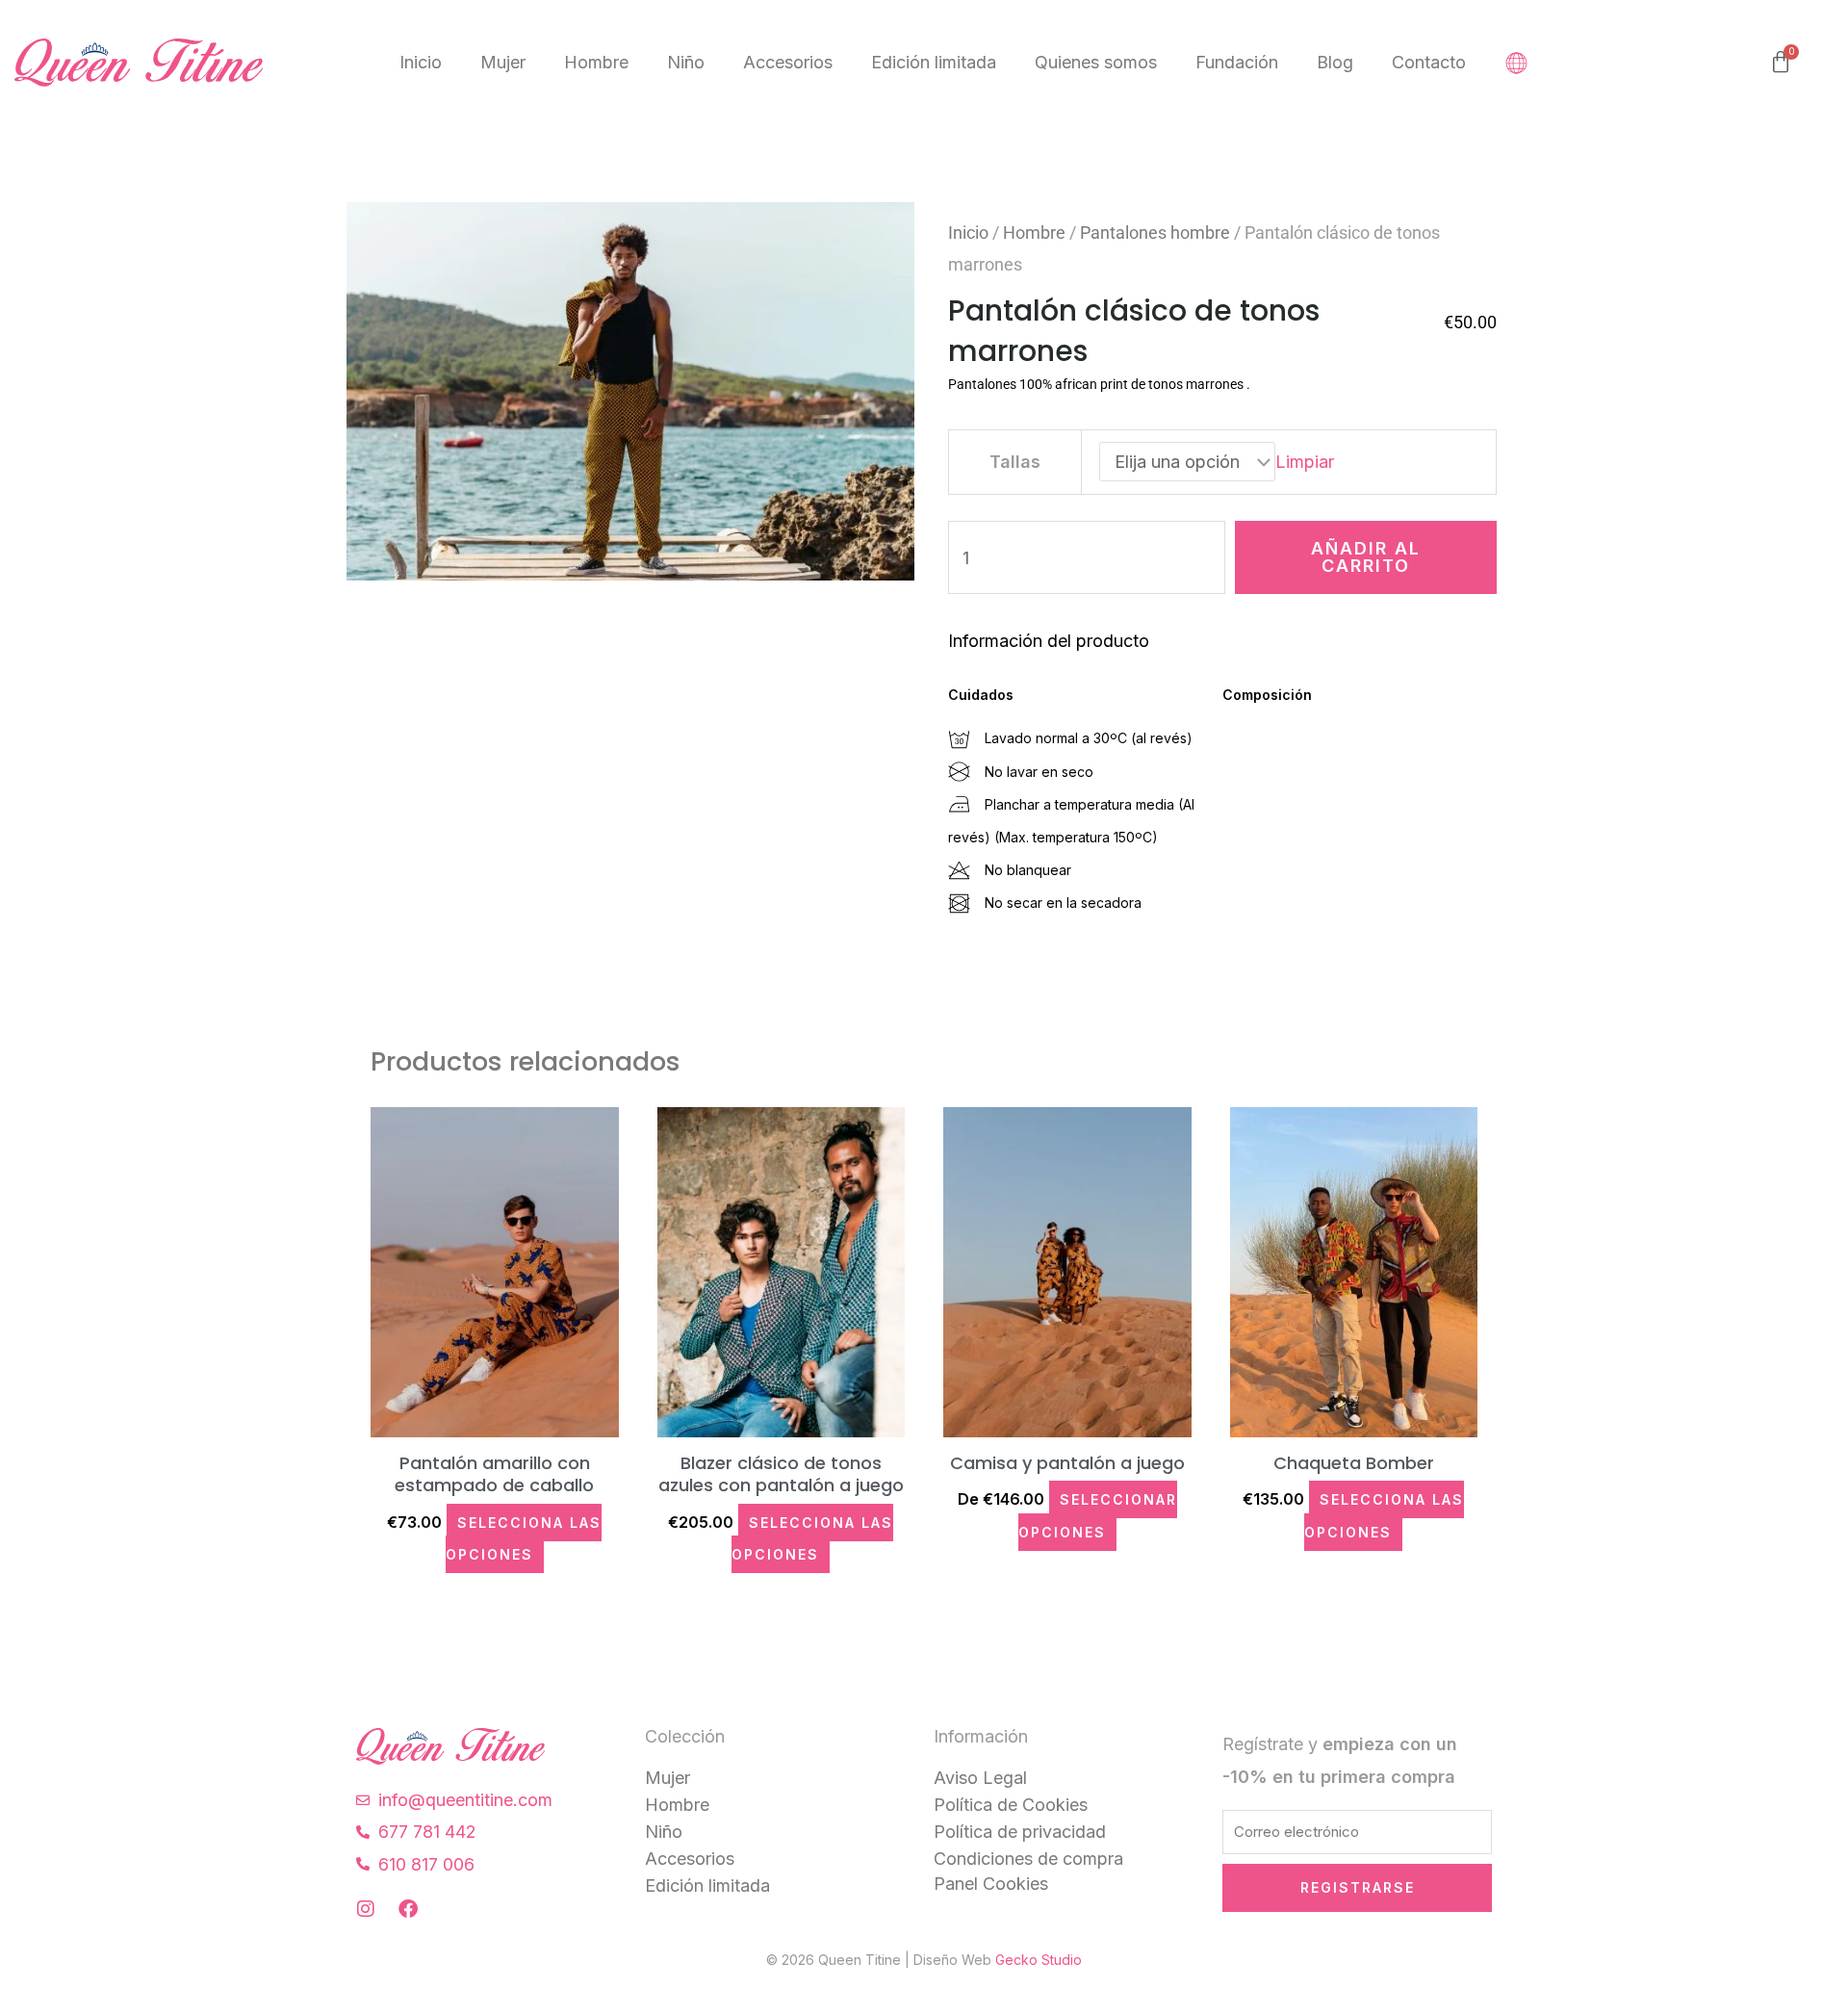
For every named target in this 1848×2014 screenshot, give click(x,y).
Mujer (503, 62)
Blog (1335, 62)
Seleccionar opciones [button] (1098, 1515)
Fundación (1237, 62)
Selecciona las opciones (524, 1538)
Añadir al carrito (1366, 557)
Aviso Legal (980, 1778)
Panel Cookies (991, 1884)
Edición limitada (934, 62)
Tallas (1015, 462)
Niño (686, 62)
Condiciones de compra (1028, 1859)
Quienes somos (1096, 62)
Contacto (1429, 62)
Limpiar (1305, 462)
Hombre (596, 62)
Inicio (421, 62)
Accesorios (788, 62)
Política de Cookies (1011, 1805)
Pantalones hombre (1155, 232)
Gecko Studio (1039, 1960)
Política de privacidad (1020, 1832)
